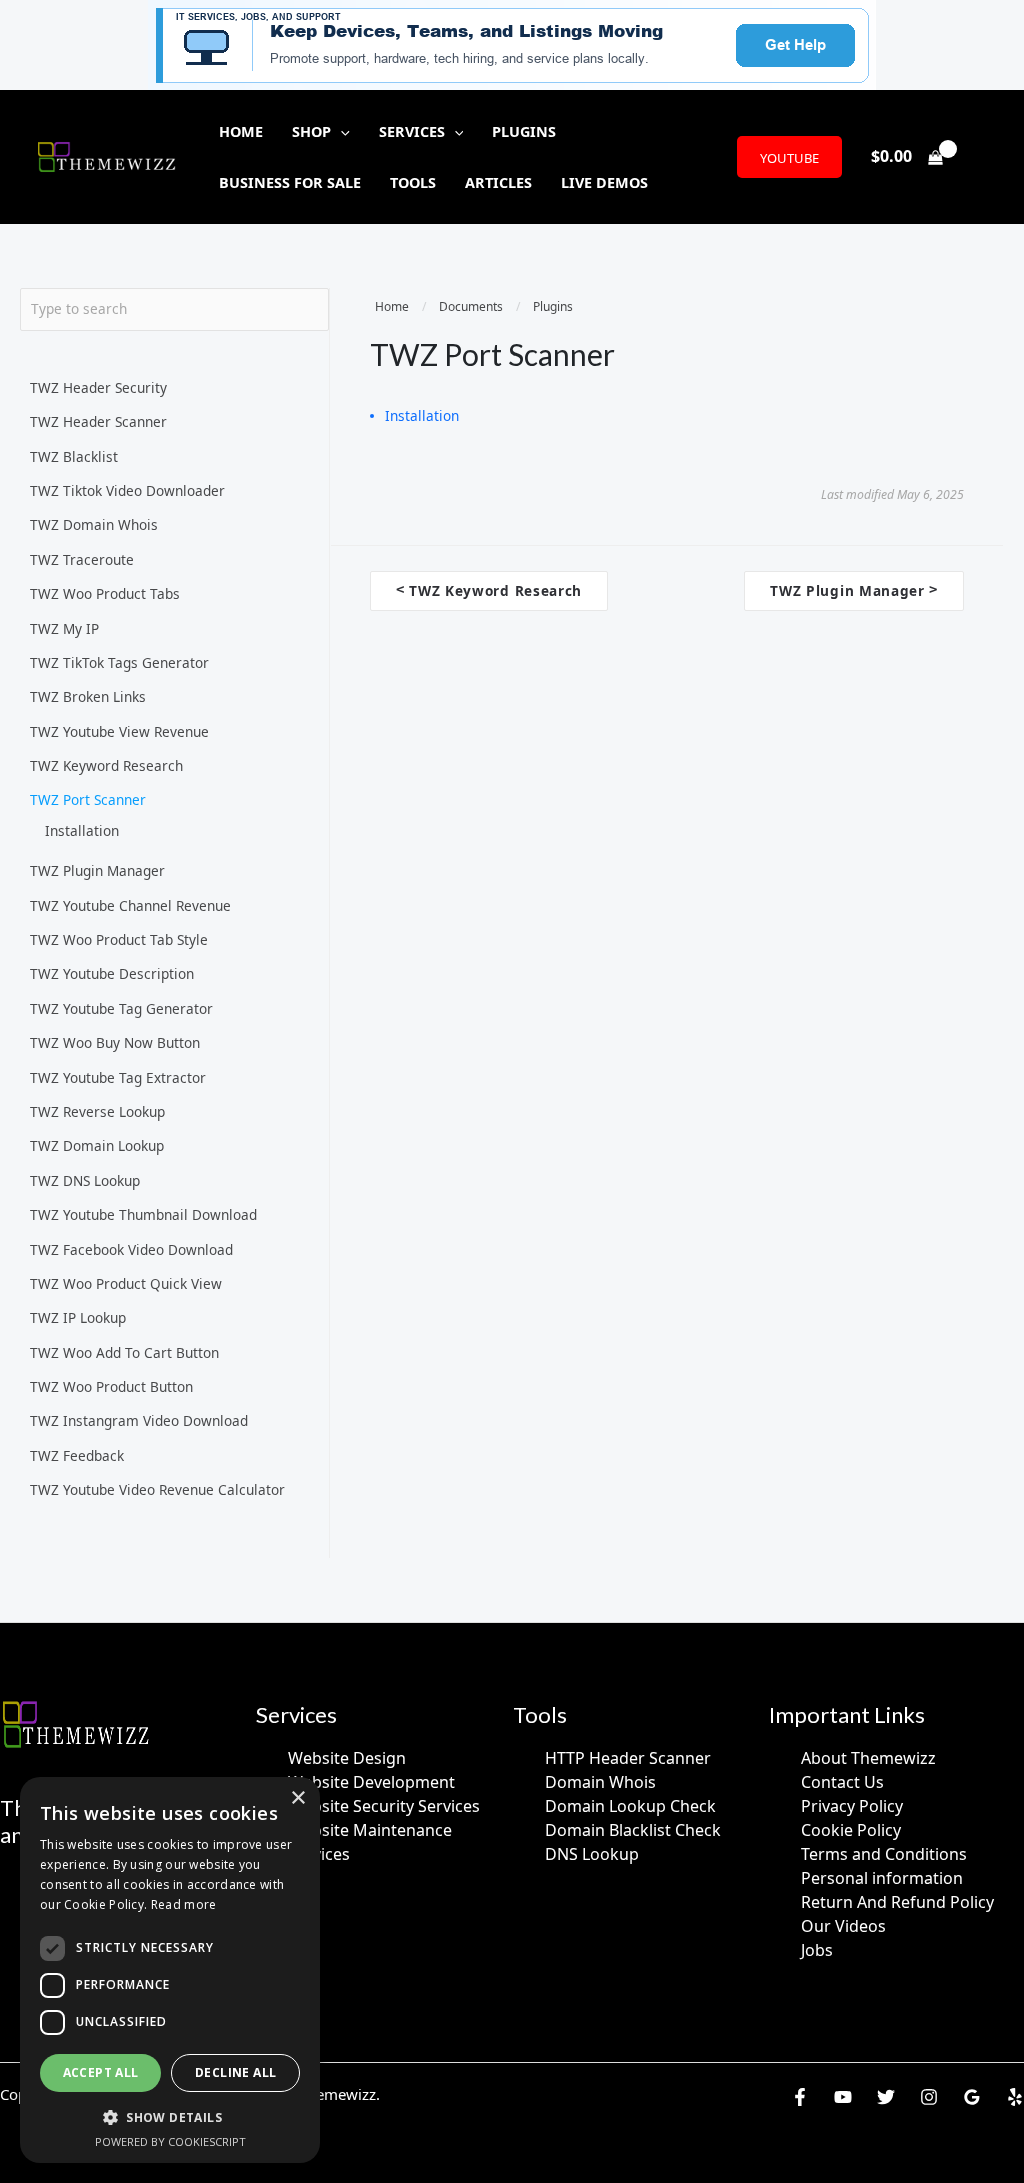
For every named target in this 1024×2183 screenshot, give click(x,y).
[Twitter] (886, 2097)
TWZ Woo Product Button (111, 1386)
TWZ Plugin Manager (97, 870)
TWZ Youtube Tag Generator (121, 1008)
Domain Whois (600, 1782)
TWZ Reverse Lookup (97, 1111)
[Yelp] (1015, 2097)
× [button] (297, 1798)
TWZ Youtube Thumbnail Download (143, 1214)
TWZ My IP (64, 628)
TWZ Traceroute (82, 559)
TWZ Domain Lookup (97, 1145)
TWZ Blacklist (74, 456)
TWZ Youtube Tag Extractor (118, 1077)
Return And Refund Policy (897, 1902)
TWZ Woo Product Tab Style (119, 939)
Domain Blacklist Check (633, 1830)
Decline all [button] (235, 2072)
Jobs (817, 1950)
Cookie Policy (851, 1830)
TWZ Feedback (77, 1455)
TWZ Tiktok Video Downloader (127, 490)
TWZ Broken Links (88, 696)
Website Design (347, 1758)
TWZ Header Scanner (98, 421)
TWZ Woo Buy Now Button (115, 1042)
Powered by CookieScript (170, 2141)
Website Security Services (384, 1806)
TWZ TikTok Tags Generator (119, 662)
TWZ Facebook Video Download (131, 1249)
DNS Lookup (592, 1854)
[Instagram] (929, 2097)
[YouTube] (843, 2097)
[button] (340, 131)
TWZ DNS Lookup (85, 1180)
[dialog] (170, 1970)
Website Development (371, 1782)
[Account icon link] (980, 157)
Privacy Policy (852, 1806)
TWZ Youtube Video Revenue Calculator (157, 1489)
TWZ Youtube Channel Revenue (130, 905)
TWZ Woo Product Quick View (126, 1283)
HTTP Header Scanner (628, 1758)
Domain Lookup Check (630, 1806)
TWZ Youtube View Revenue (119, 731)
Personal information (882, 1878)
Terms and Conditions (884, 1854)
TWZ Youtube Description (112, 973)
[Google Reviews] (972, 2097)
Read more (184, 1904)
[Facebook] (800, 2097)
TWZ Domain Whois (94, 524)
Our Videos (843, 1926)
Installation (82, 830)
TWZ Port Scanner (88, 799)
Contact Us (842, 1782)
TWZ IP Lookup (78, 1317)
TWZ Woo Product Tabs (105, 593)
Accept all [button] (101, 2072)
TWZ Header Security (98, 387)
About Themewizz (868, 1758)
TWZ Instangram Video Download (139, 1420)
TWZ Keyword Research (106, 765)
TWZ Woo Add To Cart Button (124, 1352)
